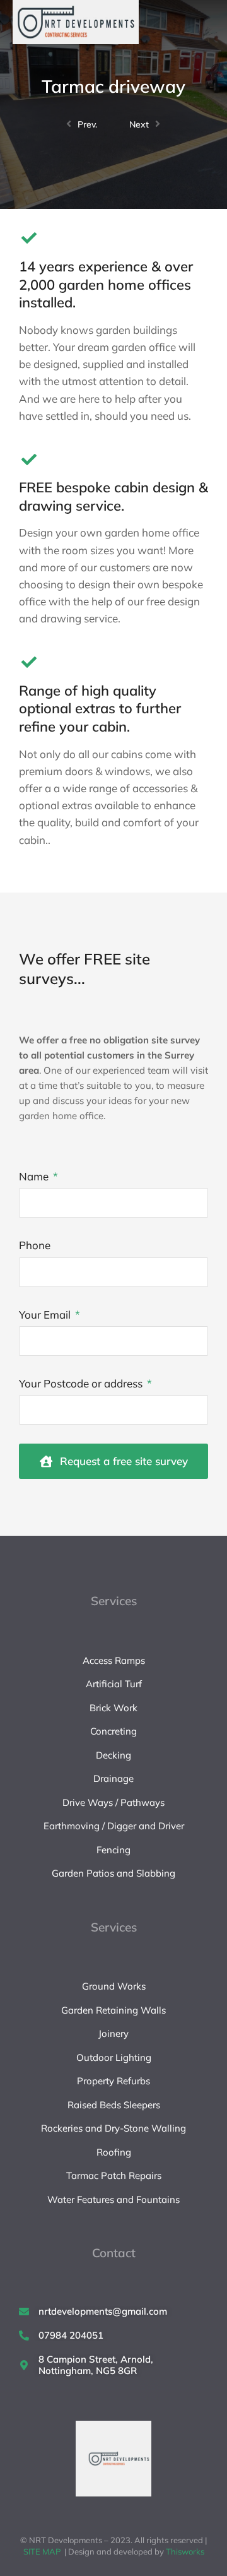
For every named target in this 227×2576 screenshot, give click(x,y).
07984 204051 (71, 2335)
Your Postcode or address (82, 1383)
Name (35, 1176)
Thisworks (185, 2551)
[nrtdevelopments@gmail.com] (24, 2312)
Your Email (46, 1315)
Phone (35, 1245)
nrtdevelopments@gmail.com (103, 2311)
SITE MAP (42, 2551)
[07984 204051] (24, 2336)
